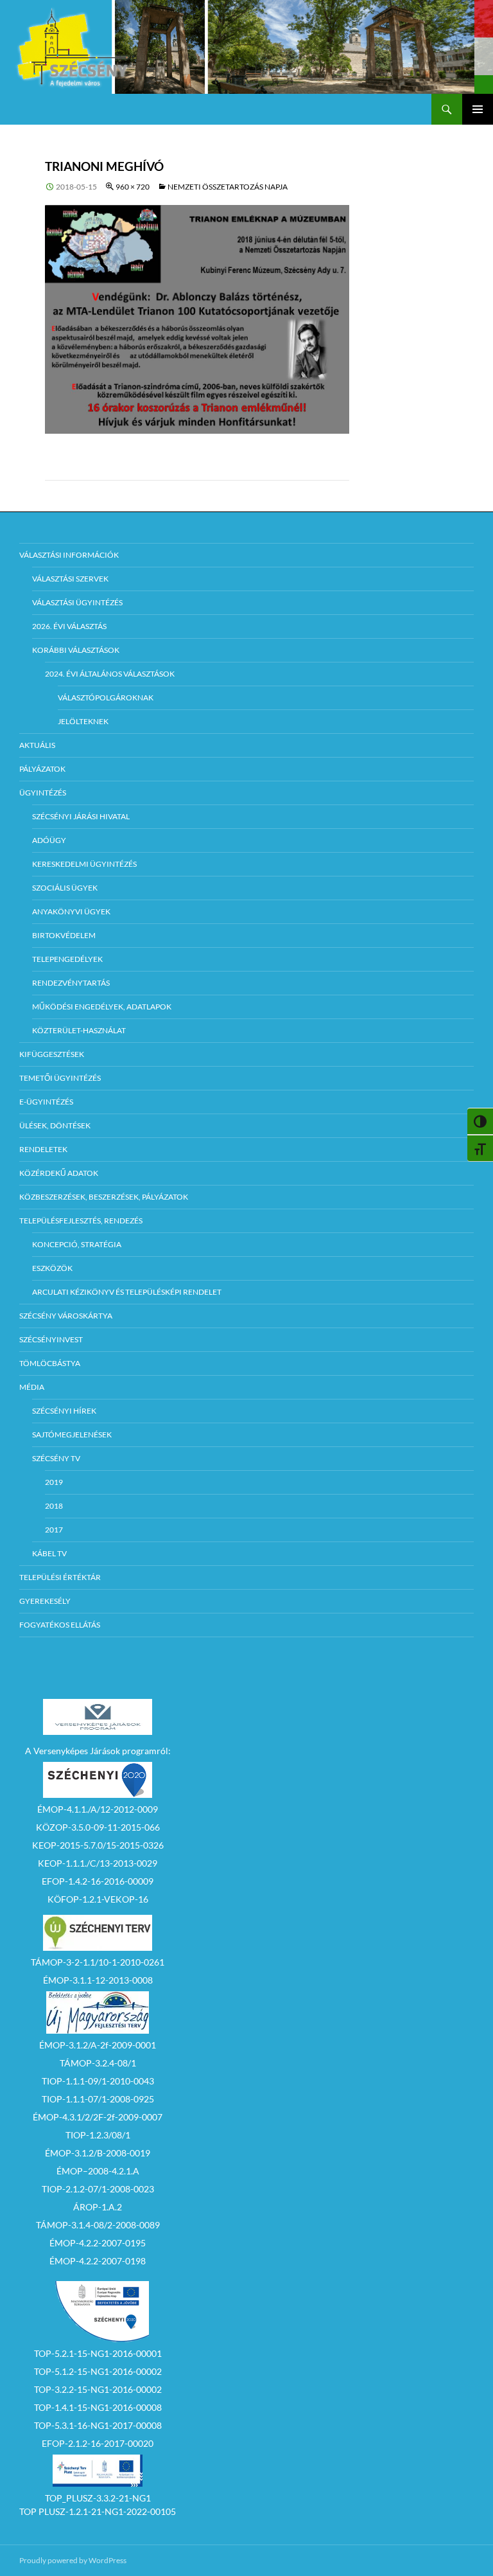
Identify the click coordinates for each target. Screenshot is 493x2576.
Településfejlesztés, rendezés (81, 1221)
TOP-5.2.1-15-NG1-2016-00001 (98, 2353)
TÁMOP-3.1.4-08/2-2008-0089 (98, 2225)
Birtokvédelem (64, 935)
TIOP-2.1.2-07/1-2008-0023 (98, 2189)
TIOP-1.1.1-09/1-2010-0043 (98, 2081)
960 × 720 (133, 187)
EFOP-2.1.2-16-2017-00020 (98, 2443)
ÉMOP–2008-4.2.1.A (98, 2171)
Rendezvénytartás (71, 983)
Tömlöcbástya (50, 1363)
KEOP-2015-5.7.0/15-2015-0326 (98, 1845)
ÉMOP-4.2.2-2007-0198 (98, 2261)
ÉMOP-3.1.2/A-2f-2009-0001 (98, 2045)
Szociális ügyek (65, 888)
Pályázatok (42, 769)
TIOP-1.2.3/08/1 (98, 2135)
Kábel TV (49, 1553)
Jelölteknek (83, 721)
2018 (54, 1506)
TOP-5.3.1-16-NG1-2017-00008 (98, 2425)
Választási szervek (70, 579)
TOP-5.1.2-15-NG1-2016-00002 (98, 2371)
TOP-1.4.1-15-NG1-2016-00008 (98, 2407)
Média (32, 1387)
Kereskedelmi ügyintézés (84, 864)
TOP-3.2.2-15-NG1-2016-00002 (98, 2389)
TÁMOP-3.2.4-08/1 (98, 2063)
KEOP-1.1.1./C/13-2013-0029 (98, 1863)
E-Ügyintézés (46, 1102)
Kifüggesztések (52, 1054)
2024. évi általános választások (110, 674)
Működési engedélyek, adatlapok (102, 1007)
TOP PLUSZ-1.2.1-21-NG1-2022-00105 (98, 2511)
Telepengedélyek (67, 959)
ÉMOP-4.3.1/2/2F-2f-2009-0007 (98, 2117)
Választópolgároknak (106, 697)
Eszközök (52, 1268)
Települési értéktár (60, 1577)
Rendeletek (43, 1149)
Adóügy (49, 840)
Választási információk (69, 555)
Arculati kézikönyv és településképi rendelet (127, 1292)
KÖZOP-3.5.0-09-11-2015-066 (98, 1827)
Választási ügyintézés (77, 602)
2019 (54, 1482)
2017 (54, 1530)
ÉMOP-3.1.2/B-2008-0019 (98, 2153)
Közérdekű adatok (59, 1173)
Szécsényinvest (51, 1339)
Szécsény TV (56, 1458)
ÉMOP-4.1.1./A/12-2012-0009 (98, 1809)
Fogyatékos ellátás (60, 1625)
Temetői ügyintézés (60, 1078)
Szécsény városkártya (66, 1316)
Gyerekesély (45, 1601)
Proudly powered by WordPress (73, 2560)
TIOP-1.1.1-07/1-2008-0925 (98, 2099)
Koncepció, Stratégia (77, 1244)
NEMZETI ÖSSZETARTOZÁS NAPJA (228, 187)
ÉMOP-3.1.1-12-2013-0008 (98, 1980)
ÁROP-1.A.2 (98, 2207)
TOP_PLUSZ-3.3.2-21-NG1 (98, 2498)
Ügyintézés (43, 793)
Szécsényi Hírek (64, 1411)
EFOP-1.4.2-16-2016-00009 (98, 1881)
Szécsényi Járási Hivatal (81, 816)
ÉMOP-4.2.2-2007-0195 (98, 2243)
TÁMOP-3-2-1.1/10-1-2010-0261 (98, 1962)
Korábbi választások (76, 650)
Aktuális (37, 745)
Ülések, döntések (55, 1125)
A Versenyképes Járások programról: (98, 1751)
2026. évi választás (69, 626)
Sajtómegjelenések (72, 1435)
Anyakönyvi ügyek (71, 911)
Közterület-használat (79, 1030)
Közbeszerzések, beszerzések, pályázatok (104, 1197)
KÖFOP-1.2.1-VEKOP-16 (98, 1899)
